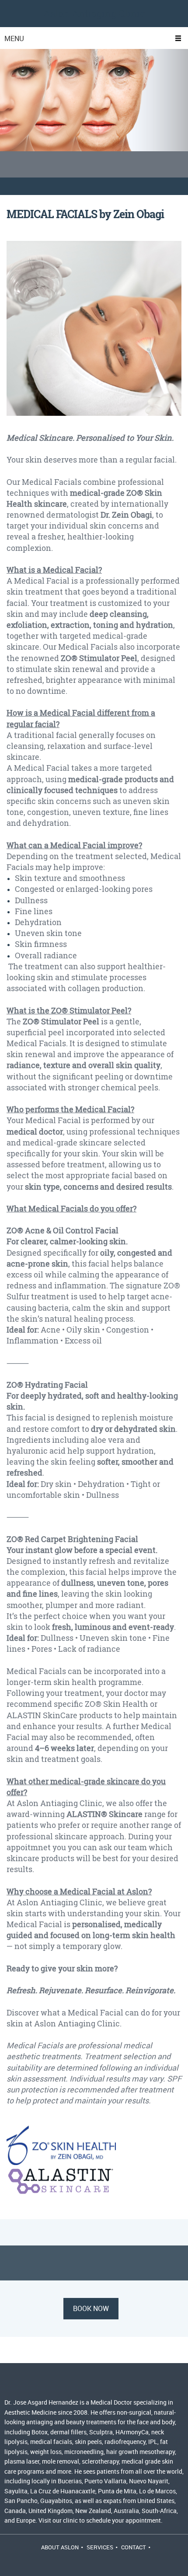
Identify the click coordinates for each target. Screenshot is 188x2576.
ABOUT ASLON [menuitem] (60, 2547)
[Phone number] (15, 2385)
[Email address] (36, 2385)
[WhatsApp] (120, 2385)
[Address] (57, 2385)
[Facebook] (78, 2385)
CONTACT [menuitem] (134, 2547)
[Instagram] (99, 2385)
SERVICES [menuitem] (100, 2547)
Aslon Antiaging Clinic (94, 14)
